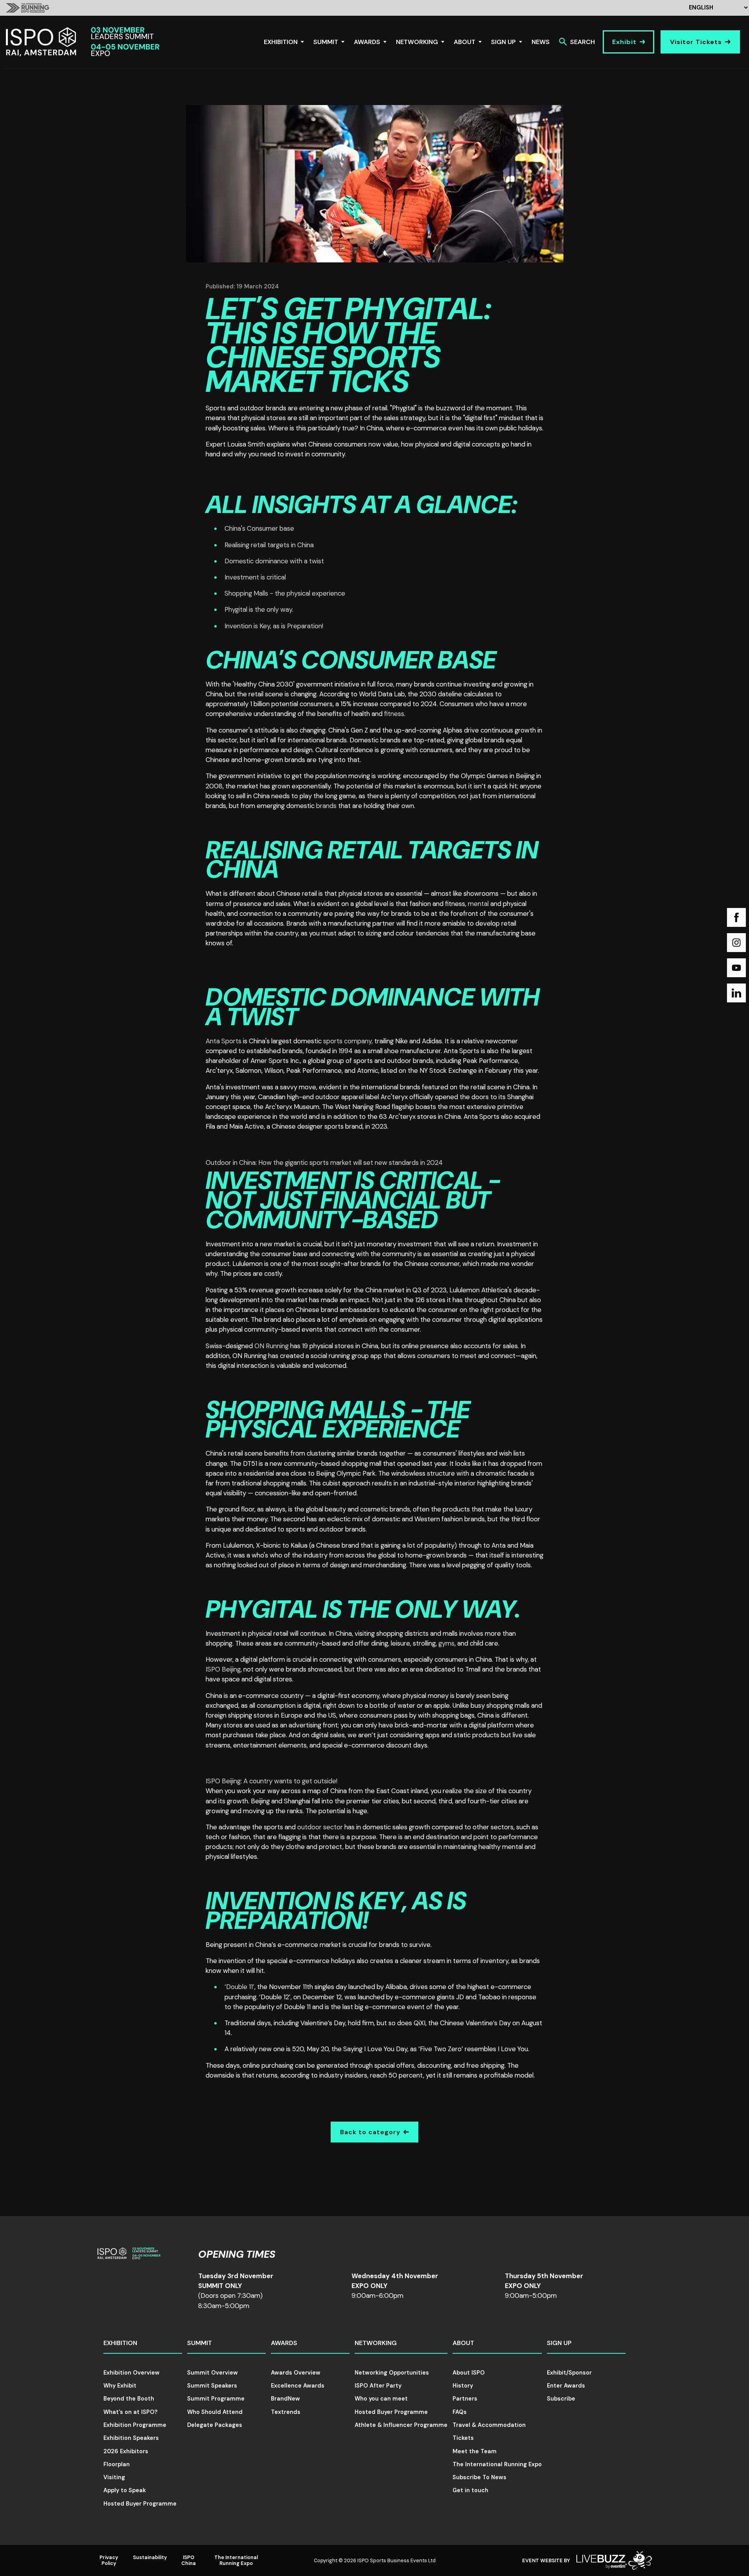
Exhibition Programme (135, 2425)
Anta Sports (224, 1041)
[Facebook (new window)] (736, 917)
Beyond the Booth (129, 2399)
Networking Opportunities (392, 2373)
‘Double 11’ (239, 1987)
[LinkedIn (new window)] (736, 993)
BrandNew (285, 2399)
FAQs (460, 2412)
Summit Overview (213, 2373)
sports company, (348, 1041)
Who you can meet (381, 2399)
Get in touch (470, 2490)
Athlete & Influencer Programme (401, 2425)
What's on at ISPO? (131, 2412)
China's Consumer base (259, 528)
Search (582, 42)
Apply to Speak (125, 2490)
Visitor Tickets (696, 42)
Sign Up (503, 42)
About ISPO (469, 2373)
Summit (326, 42)
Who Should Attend (215, 2412)
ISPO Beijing (223, 1669)
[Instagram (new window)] (736, 943)
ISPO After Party (378, 2386)
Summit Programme (216, 2399)
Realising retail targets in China (269, 545)
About (465, 42)
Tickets (463, 2438)
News (541, 42)
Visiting (114, 2477)
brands (326, 806)
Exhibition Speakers (131, 2438)
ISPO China (189, 2560)
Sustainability (150, 2557)
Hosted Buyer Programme (140, 2504)
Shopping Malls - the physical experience (285, 593)
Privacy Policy (109, 2560)
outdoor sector (320, 1827)
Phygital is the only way (258, 609)
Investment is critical (256, 577)
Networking (417, 42)
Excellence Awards (298, 2386)
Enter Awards (566, 2386)
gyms (446, 1643)
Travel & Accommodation (489, 2425)
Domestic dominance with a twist (274, 561)
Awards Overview (296, 2373)
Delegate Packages (215, 2425)
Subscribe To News (479, 2477)
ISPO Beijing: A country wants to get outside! (271, 1781)
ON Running (271, 1346)
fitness (394, 714)
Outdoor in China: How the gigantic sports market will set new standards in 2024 (324, 1163)
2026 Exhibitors (126, 2451)
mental (479, 904)
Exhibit (624, 42)
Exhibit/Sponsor (569, 2373)
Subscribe (561, 2399)
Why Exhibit (120, 2386)
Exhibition (281, 42)
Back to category (370, 2132)
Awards (367, 42)
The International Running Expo (497, 2464)
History (463, 2386)
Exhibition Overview (132, 2373)
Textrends (286, 2412)
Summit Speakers (212, 2386)
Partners (465, 2399)
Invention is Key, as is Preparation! (274, 626)
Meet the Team (475, 2451)
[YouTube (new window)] (736, 968)
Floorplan (117, 2464)
